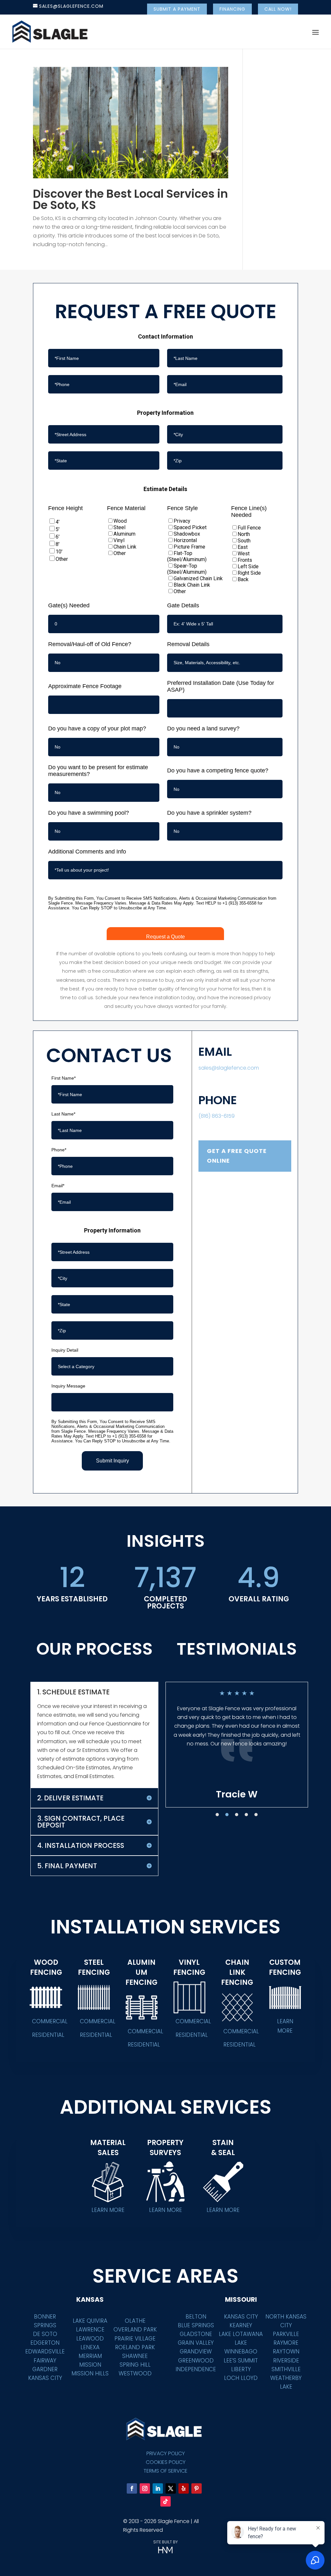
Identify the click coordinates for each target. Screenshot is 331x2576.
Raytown (286, 2351)
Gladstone (196, 2334)
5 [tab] (256, 1815)
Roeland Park (135, 2347)
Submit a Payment (177, 9)
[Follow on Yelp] (184, 2488)
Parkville (286, 2334)
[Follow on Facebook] (132, 2488)
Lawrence (90, 2330)
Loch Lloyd (241, 2378)
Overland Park (135, 2330)
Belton (196, 2317)
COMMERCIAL (50, 2021)
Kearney (241, 2325)
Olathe (135, 2321)
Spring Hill (135, 2365)
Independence (196, 2369)
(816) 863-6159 (217, 1116)
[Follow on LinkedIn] (158, 2488)
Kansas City (45, 2378)
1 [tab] (217, 1815)
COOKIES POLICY (166, 2462)
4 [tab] (246, 1815)
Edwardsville (45, 2351)
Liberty (241, 2369)
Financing (232, 9)
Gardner (45, 2369)
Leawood (90, 2339)
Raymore (286, 2343)
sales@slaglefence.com (229, 1068)
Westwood (135, 2373)
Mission (90, 2365)
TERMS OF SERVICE (165, 2471)
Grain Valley (196, 2343)
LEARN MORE (285, 2026)
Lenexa (90, 2347)
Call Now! (278, 9)
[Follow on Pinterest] (197, 2488)
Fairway (45, 2361)
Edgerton (45, 2343)
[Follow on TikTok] (165, 2501)
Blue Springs (196, 2325)
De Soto (45, 2334)
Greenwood (196, 2361)
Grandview (196, 2351)
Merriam (90, 2356)
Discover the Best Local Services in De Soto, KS (130, 199)
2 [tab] (227, 1815)
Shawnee (135, 2356)
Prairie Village (135, 2339)
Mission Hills (90, 2373)
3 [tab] (237, 1815)
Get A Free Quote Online (237, 1156)
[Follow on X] (171, 2488)
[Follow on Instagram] (145, 2488)
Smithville (286, 2369)
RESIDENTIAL (48, 2035)
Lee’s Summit (241, 2361)
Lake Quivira (90, 2321)
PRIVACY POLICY (166, 2453)
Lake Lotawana (241, 2334)
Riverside (286, 2361)
